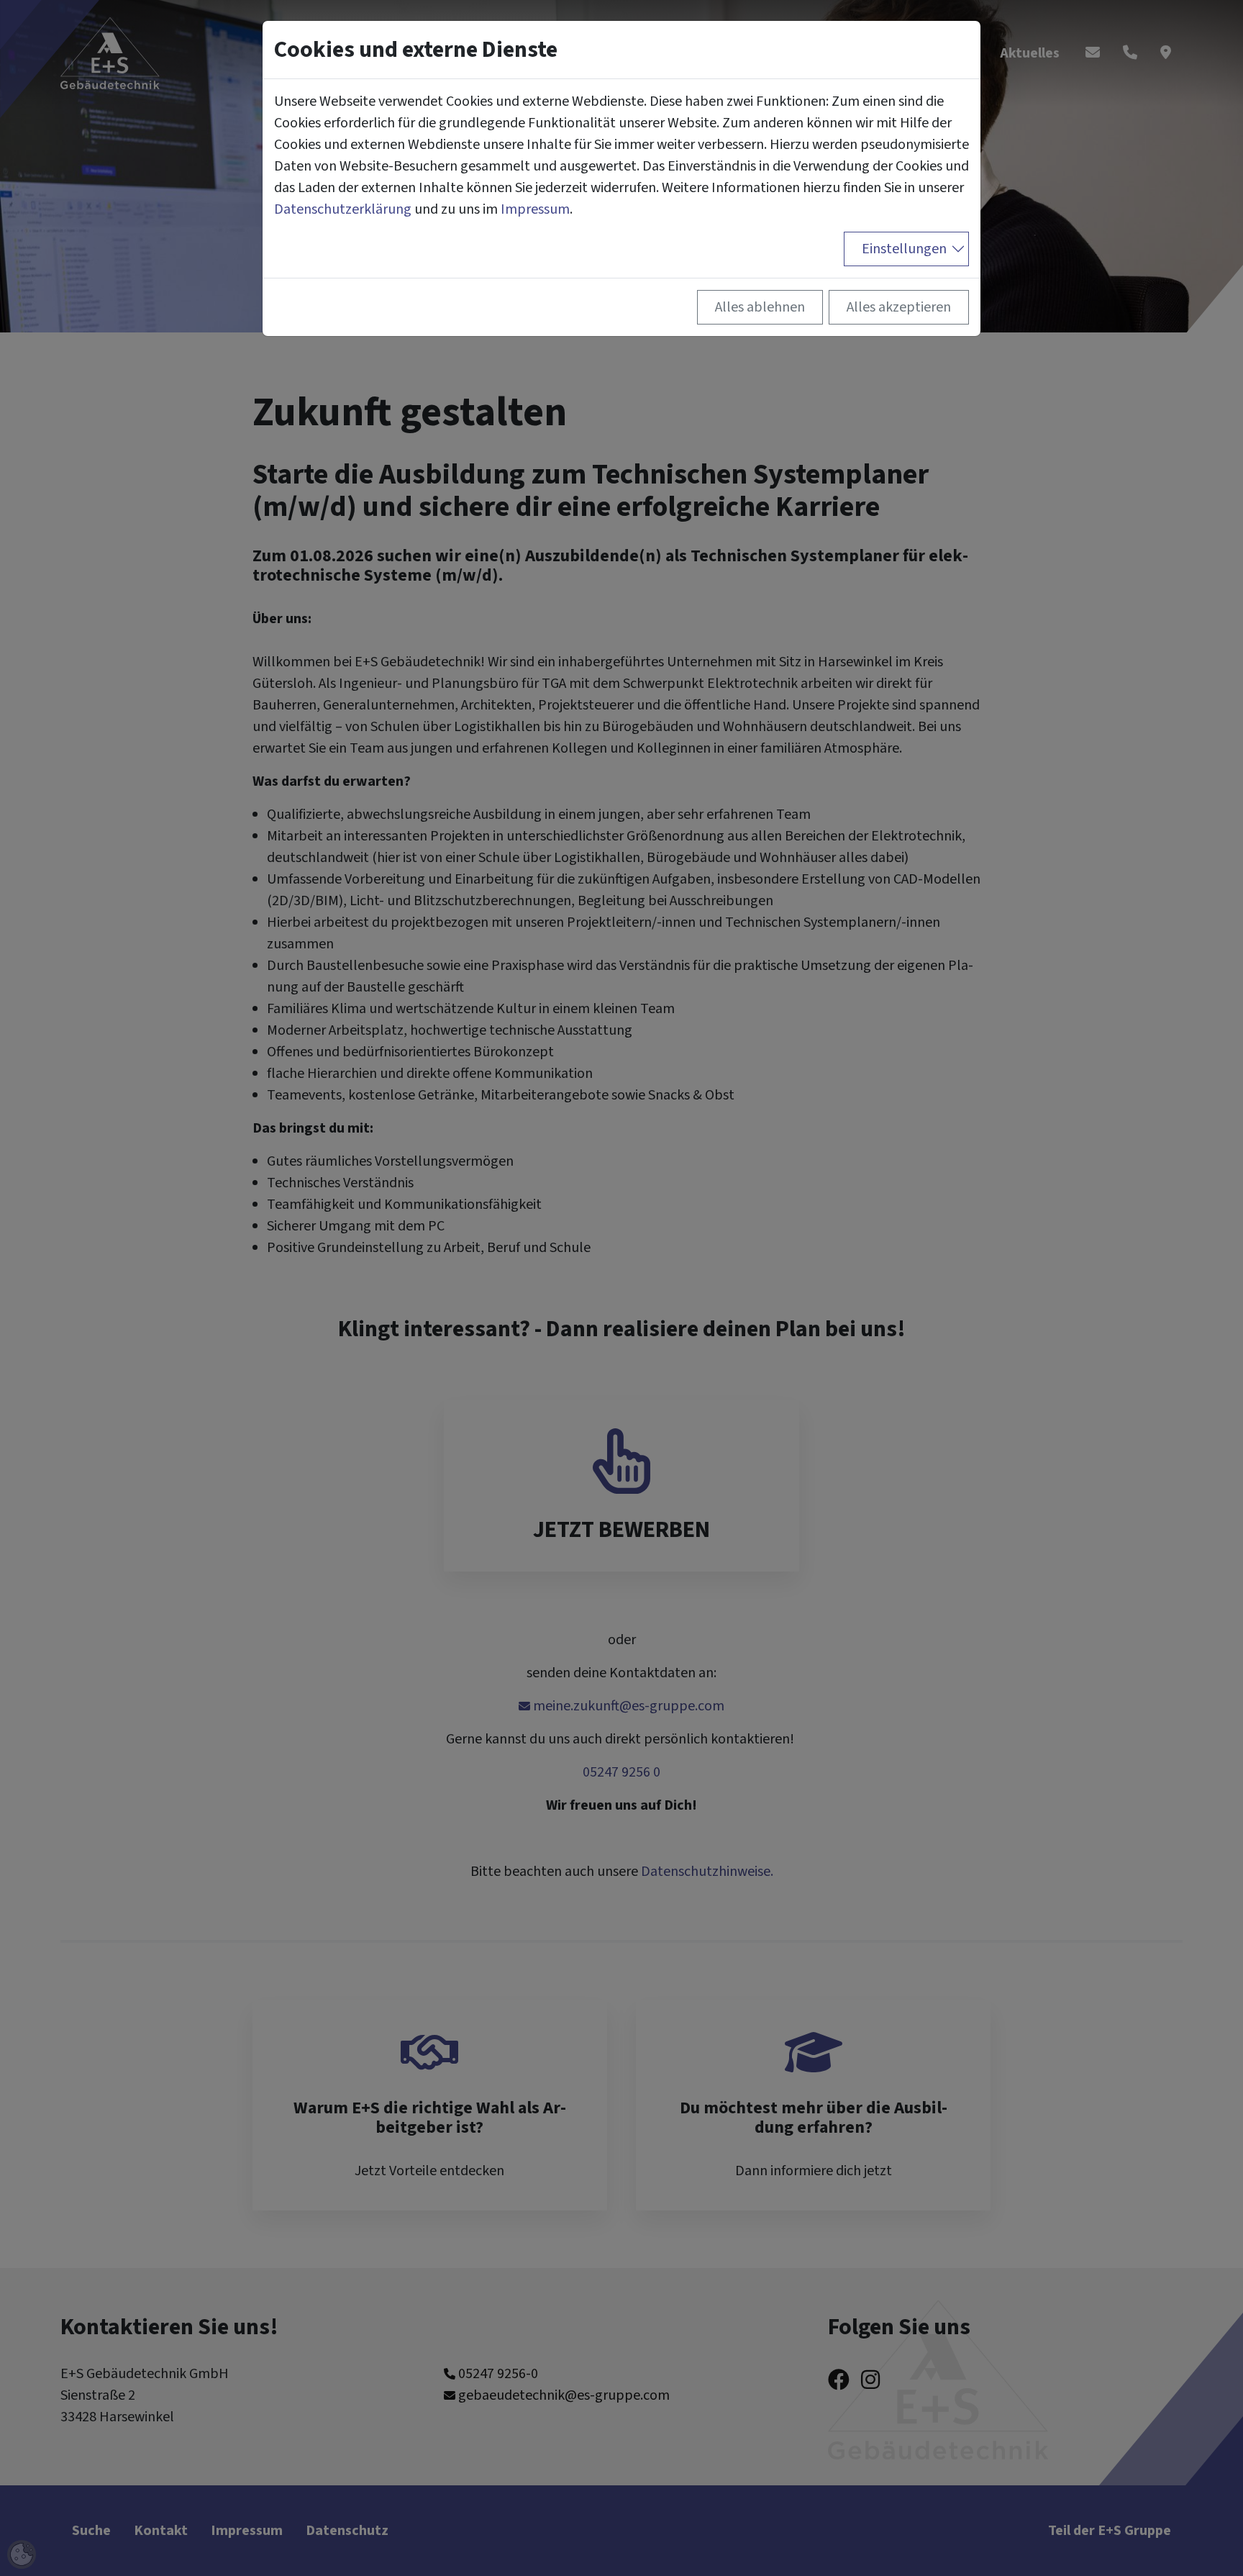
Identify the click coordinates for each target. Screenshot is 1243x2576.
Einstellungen (904, 249)
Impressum (535, 209)
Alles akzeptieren (899, 307)
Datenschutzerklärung (343, 209)
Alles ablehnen (760, 307)
